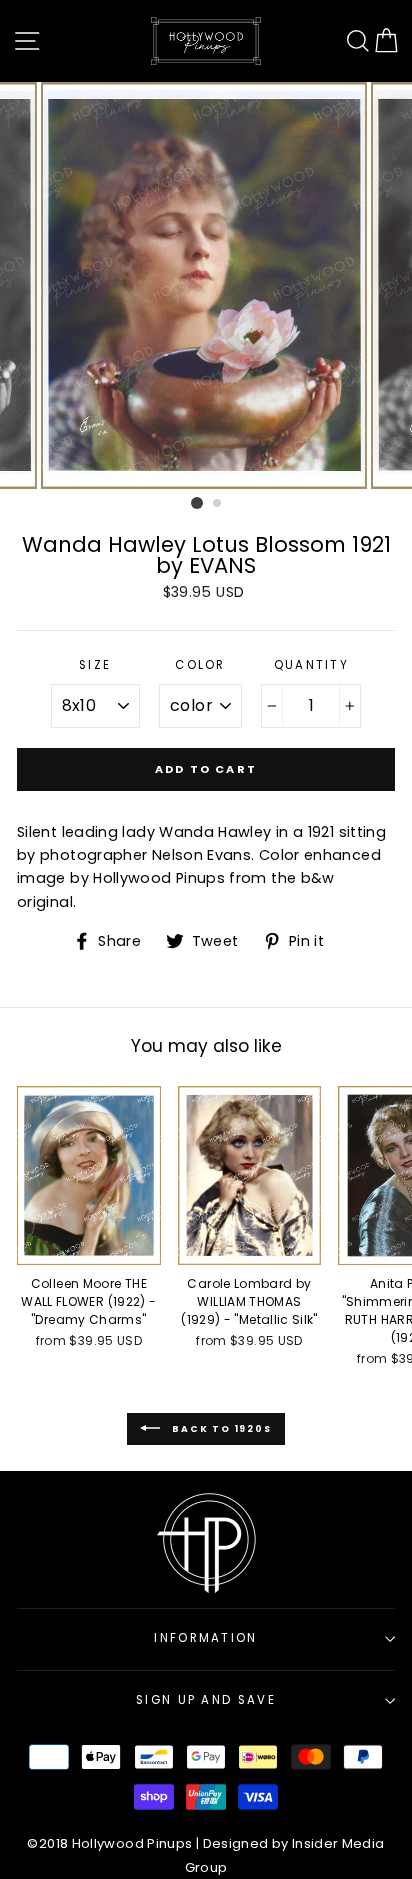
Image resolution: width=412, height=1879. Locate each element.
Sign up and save (206, 1700)
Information (205, 1638)
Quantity (312, 665)
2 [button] (218, 504)
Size (95, 665)
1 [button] (197, 503)
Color (200, 665)
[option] (206, 286)
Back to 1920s (219, 1429)
